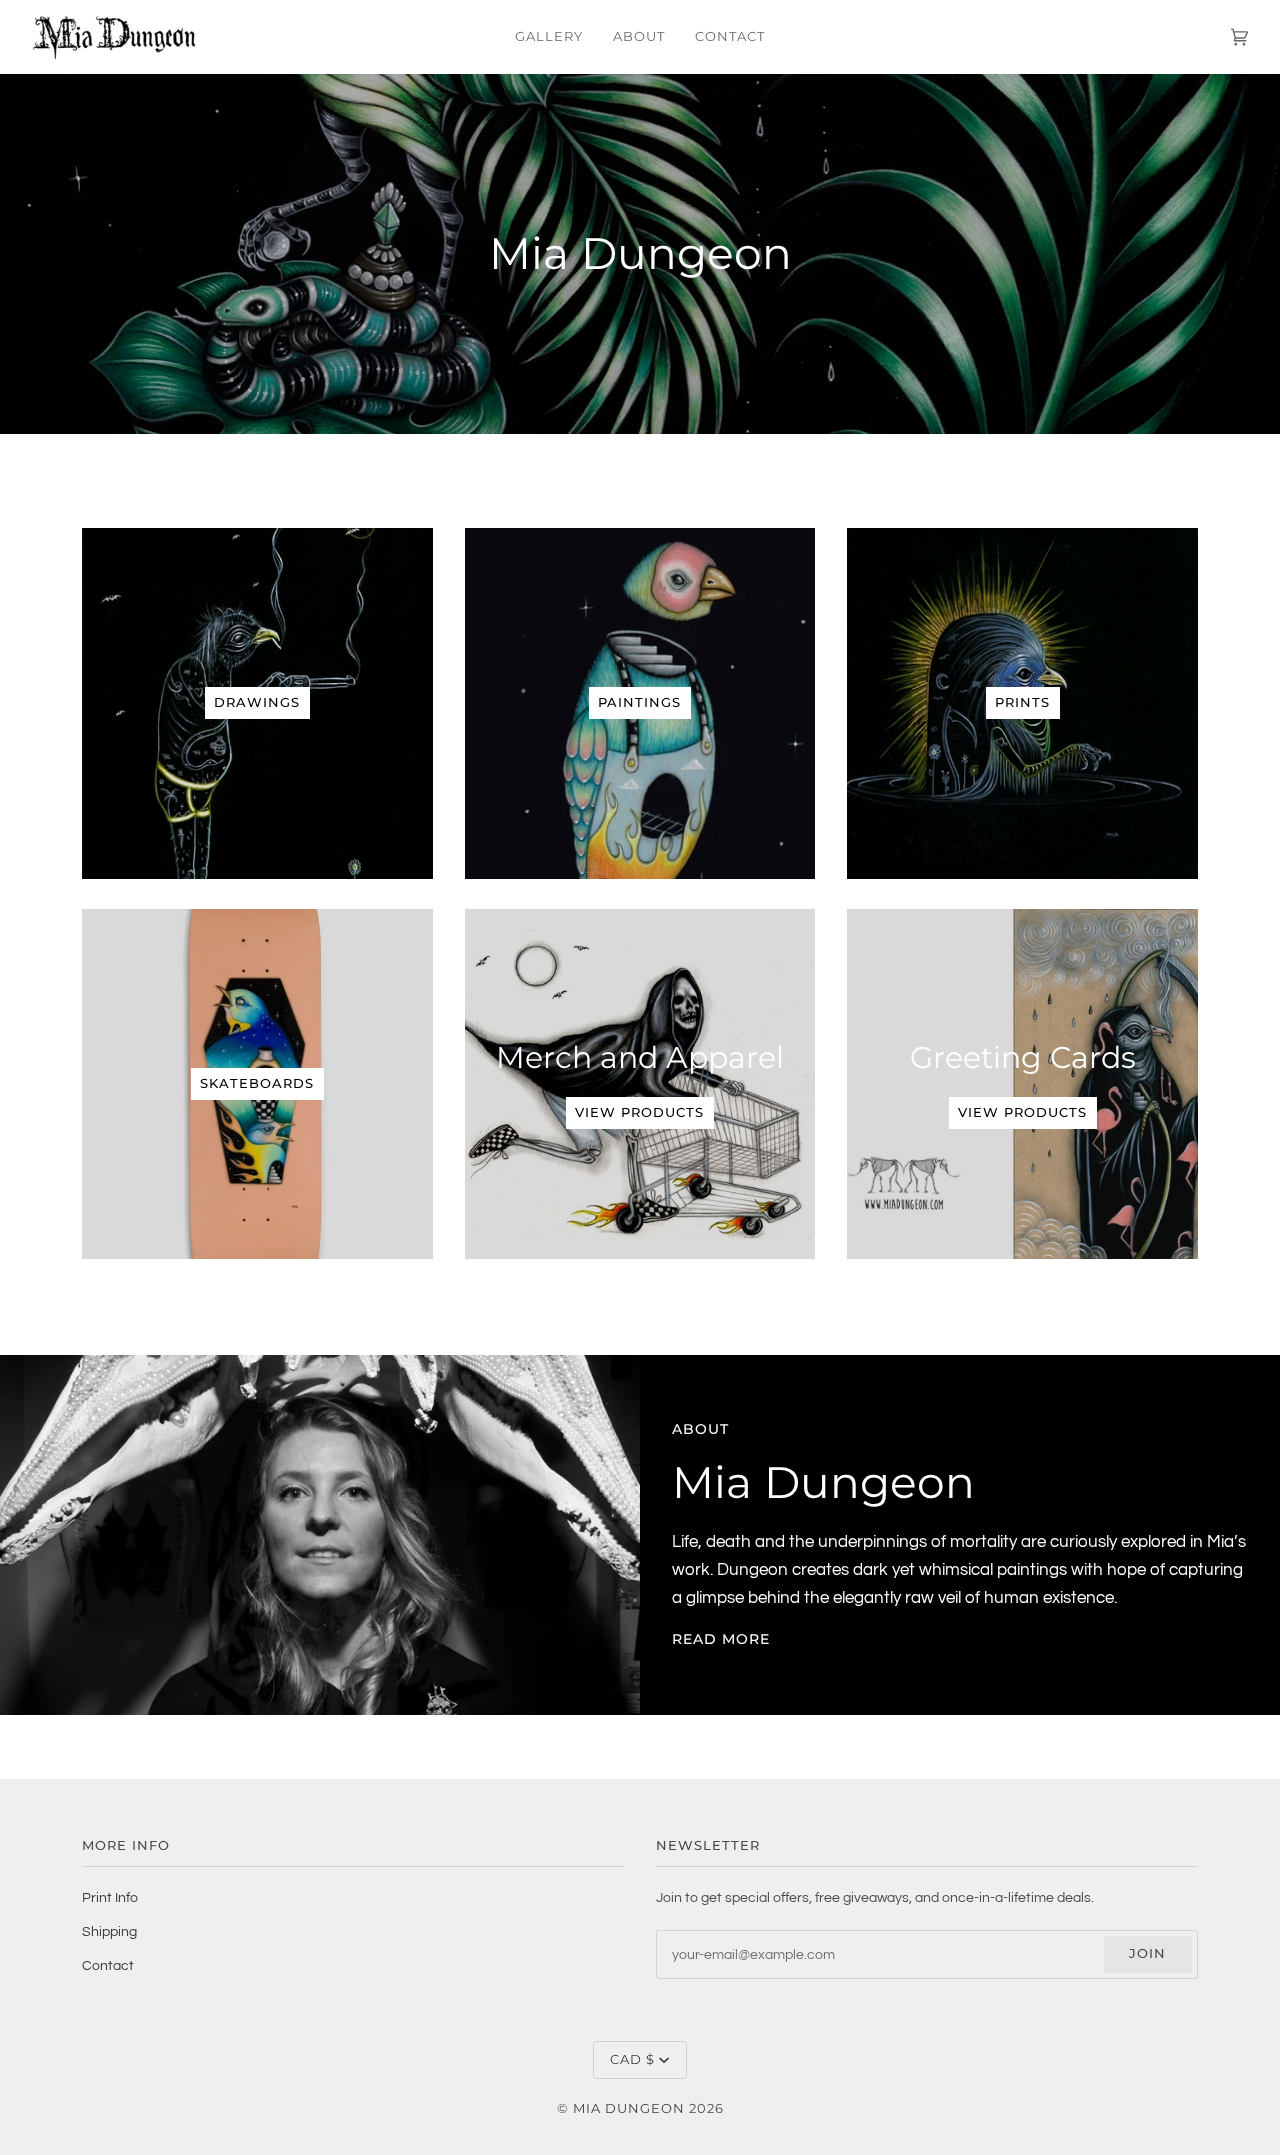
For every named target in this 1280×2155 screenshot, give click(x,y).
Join (1147, 1953)
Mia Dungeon (629, 2108)
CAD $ (632, 2059)
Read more (721, 1639)
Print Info (110, 1897)
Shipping (109, 1931)
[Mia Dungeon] (640, 254)
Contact (108, 1965)
